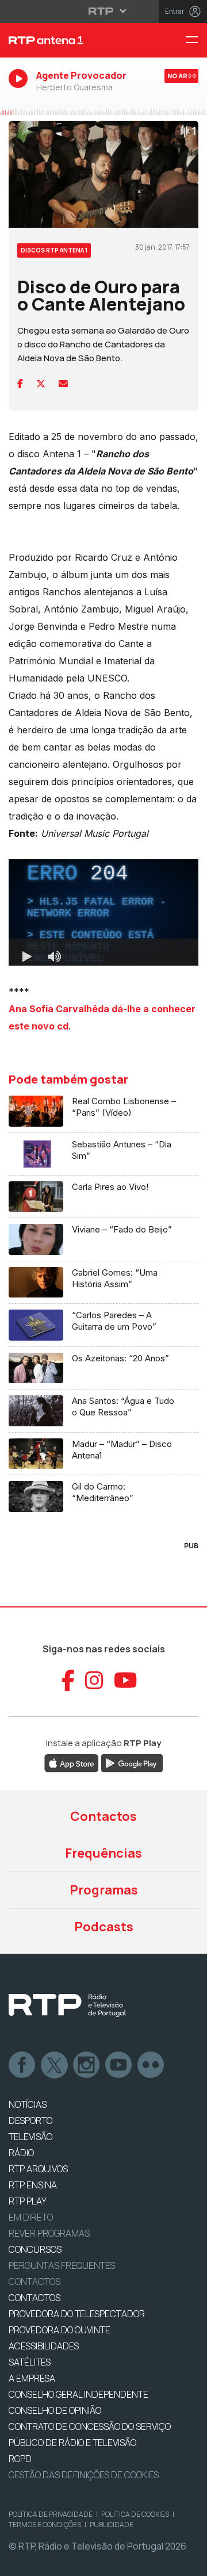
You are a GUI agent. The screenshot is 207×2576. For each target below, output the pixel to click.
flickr (151, 2065)
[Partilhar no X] (41, 384)
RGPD (20, 2459)
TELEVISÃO (30, 2137)
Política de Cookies (135, 2514)
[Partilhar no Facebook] (20, 384)
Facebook (22, 2065)
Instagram (87, 2065)
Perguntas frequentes (62, 2265)
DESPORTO (30, 2120)
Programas (104, 1890)
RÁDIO (21, 2153)
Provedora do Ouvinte (60, 2330)
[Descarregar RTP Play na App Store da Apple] (72, 1763)
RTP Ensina (33, 2185)
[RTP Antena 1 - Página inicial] (69, 40)
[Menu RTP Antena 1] (196, 41)
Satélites (30, 2362)
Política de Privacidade (51, 2514)
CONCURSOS (35, 2249)
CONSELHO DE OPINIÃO (55, 2410)
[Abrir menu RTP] (104, 11)
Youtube (119, 2065)
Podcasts (104, 1927)
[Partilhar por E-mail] (63, 384)
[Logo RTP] (67, 2005)
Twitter (55, 2065)
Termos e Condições (45, 2525)
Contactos (103, 1816)
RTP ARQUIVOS (38, 2169)
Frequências (103, 1853)
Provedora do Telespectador (77, 2314)
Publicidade (112, 2525)
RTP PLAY (28, 2201)
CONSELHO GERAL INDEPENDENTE (78, 2394)
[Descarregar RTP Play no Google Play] (132, 1763)
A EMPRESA (32, 2378)
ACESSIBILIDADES (44, 2346)
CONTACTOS (34, 2298)
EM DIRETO (31, 2217)
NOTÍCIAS (28, 2104)
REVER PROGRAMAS (49, 2233)
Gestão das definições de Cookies (84, 2475)
